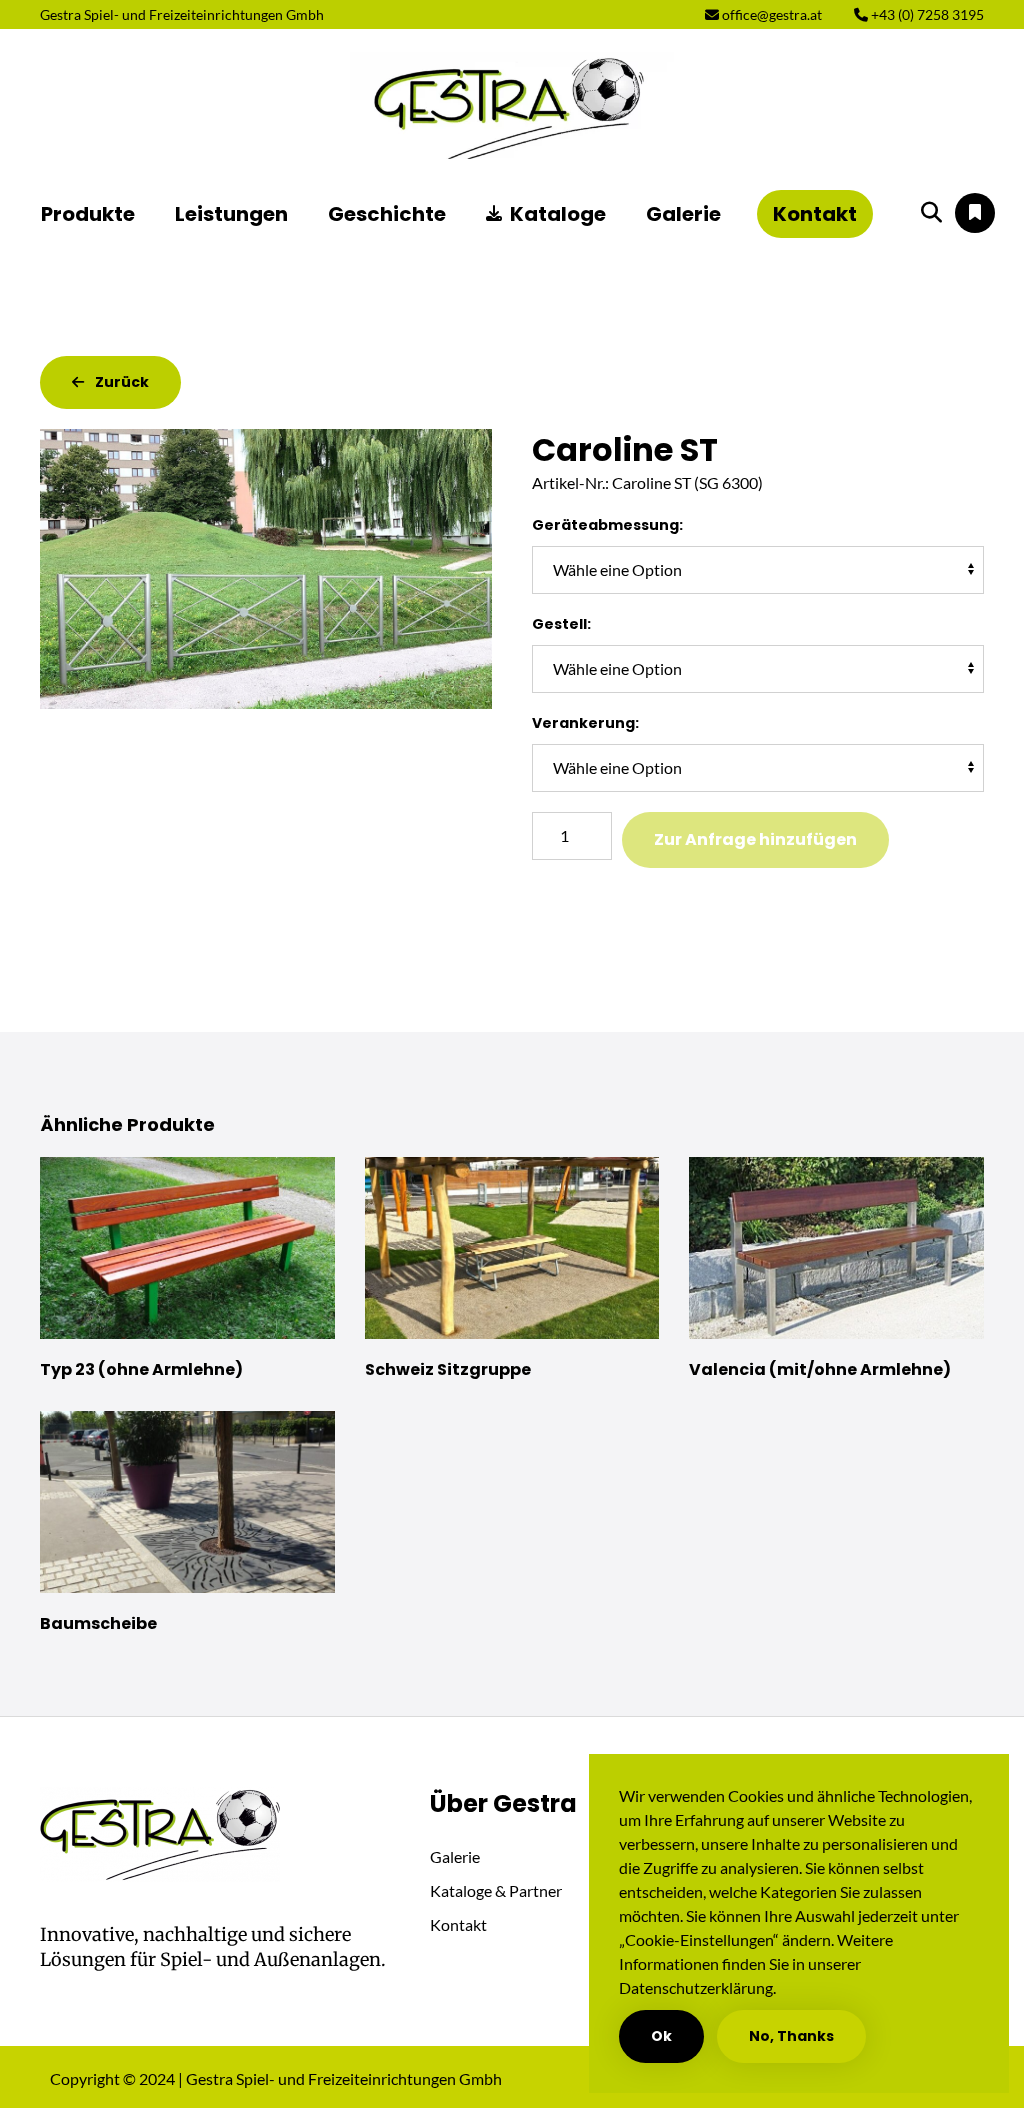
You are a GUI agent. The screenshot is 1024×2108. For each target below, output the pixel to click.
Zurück (120, 382)
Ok (661, 2036)
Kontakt (815, 214)
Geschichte (387, 214)
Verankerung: (585, 723)
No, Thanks (791, 2036)
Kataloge (558, 214)
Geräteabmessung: (607, 525)
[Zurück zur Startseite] (512, 105)
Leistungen (231, 214)
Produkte (88, 214)
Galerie (683, 214)
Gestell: (561, 624)
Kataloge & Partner (496, 1890)
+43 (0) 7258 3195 (926, 14)
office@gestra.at (770, 14)
